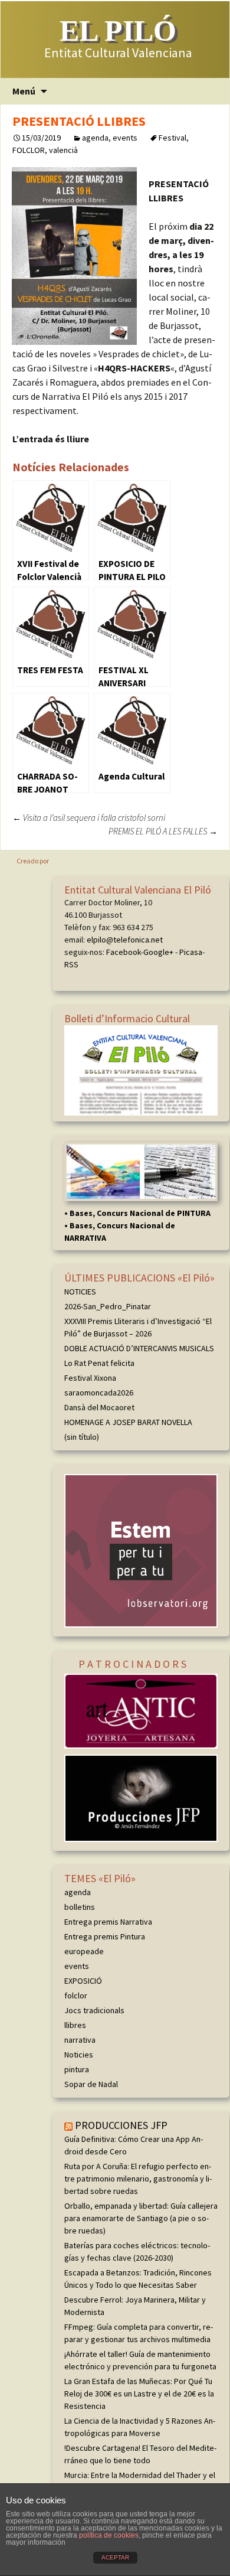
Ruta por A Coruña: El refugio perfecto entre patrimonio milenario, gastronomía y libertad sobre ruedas (138, 2179)
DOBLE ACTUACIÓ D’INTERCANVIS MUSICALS (139, 1348)
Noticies (79, 2055)
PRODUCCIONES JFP (121, 2125)
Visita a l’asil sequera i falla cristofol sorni (89, 818)
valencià (63, 150)
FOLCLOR (29, 150)
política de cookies (109, 2535)
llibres (75, 2025)
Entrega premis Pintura (105, 1936)
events (125, 138)
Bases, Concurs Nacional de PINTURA (140, 1213)
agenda (95, 138)
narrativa (80, 2040)
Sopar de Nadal (91, 2084)
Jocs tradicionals (94, 2010)
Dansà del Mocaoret (99, 1407)
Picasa (191, 952)
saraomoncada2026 (99, 1393)
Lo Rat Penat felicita (99, 1363)
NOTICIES (80, 1292)
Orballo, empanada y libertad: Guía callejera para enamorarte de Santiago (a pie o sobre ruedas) (141, 2218)
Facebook (124, 952)
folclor (76, 1995)
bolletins (80, 1907)
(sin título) (82, 1437)
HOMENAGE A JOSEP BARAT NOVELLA (128, 1422)
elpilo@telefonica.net (125, 940)
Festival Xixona (90, 1378)
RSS (71, 964)
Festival (172, 138)
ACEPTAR (115, 2557)
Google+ (158, 952)
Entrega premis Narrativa (108, 1922)
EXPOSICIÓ (83, 1981)
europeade (84, 1951)
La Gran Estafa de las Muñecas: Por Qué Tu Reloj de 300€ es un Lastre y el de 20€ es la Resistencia (139, 2394)
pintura (77, 2069)
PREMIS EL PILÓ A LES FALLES (163, 831)
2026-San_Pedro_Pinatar (108, 1306)
